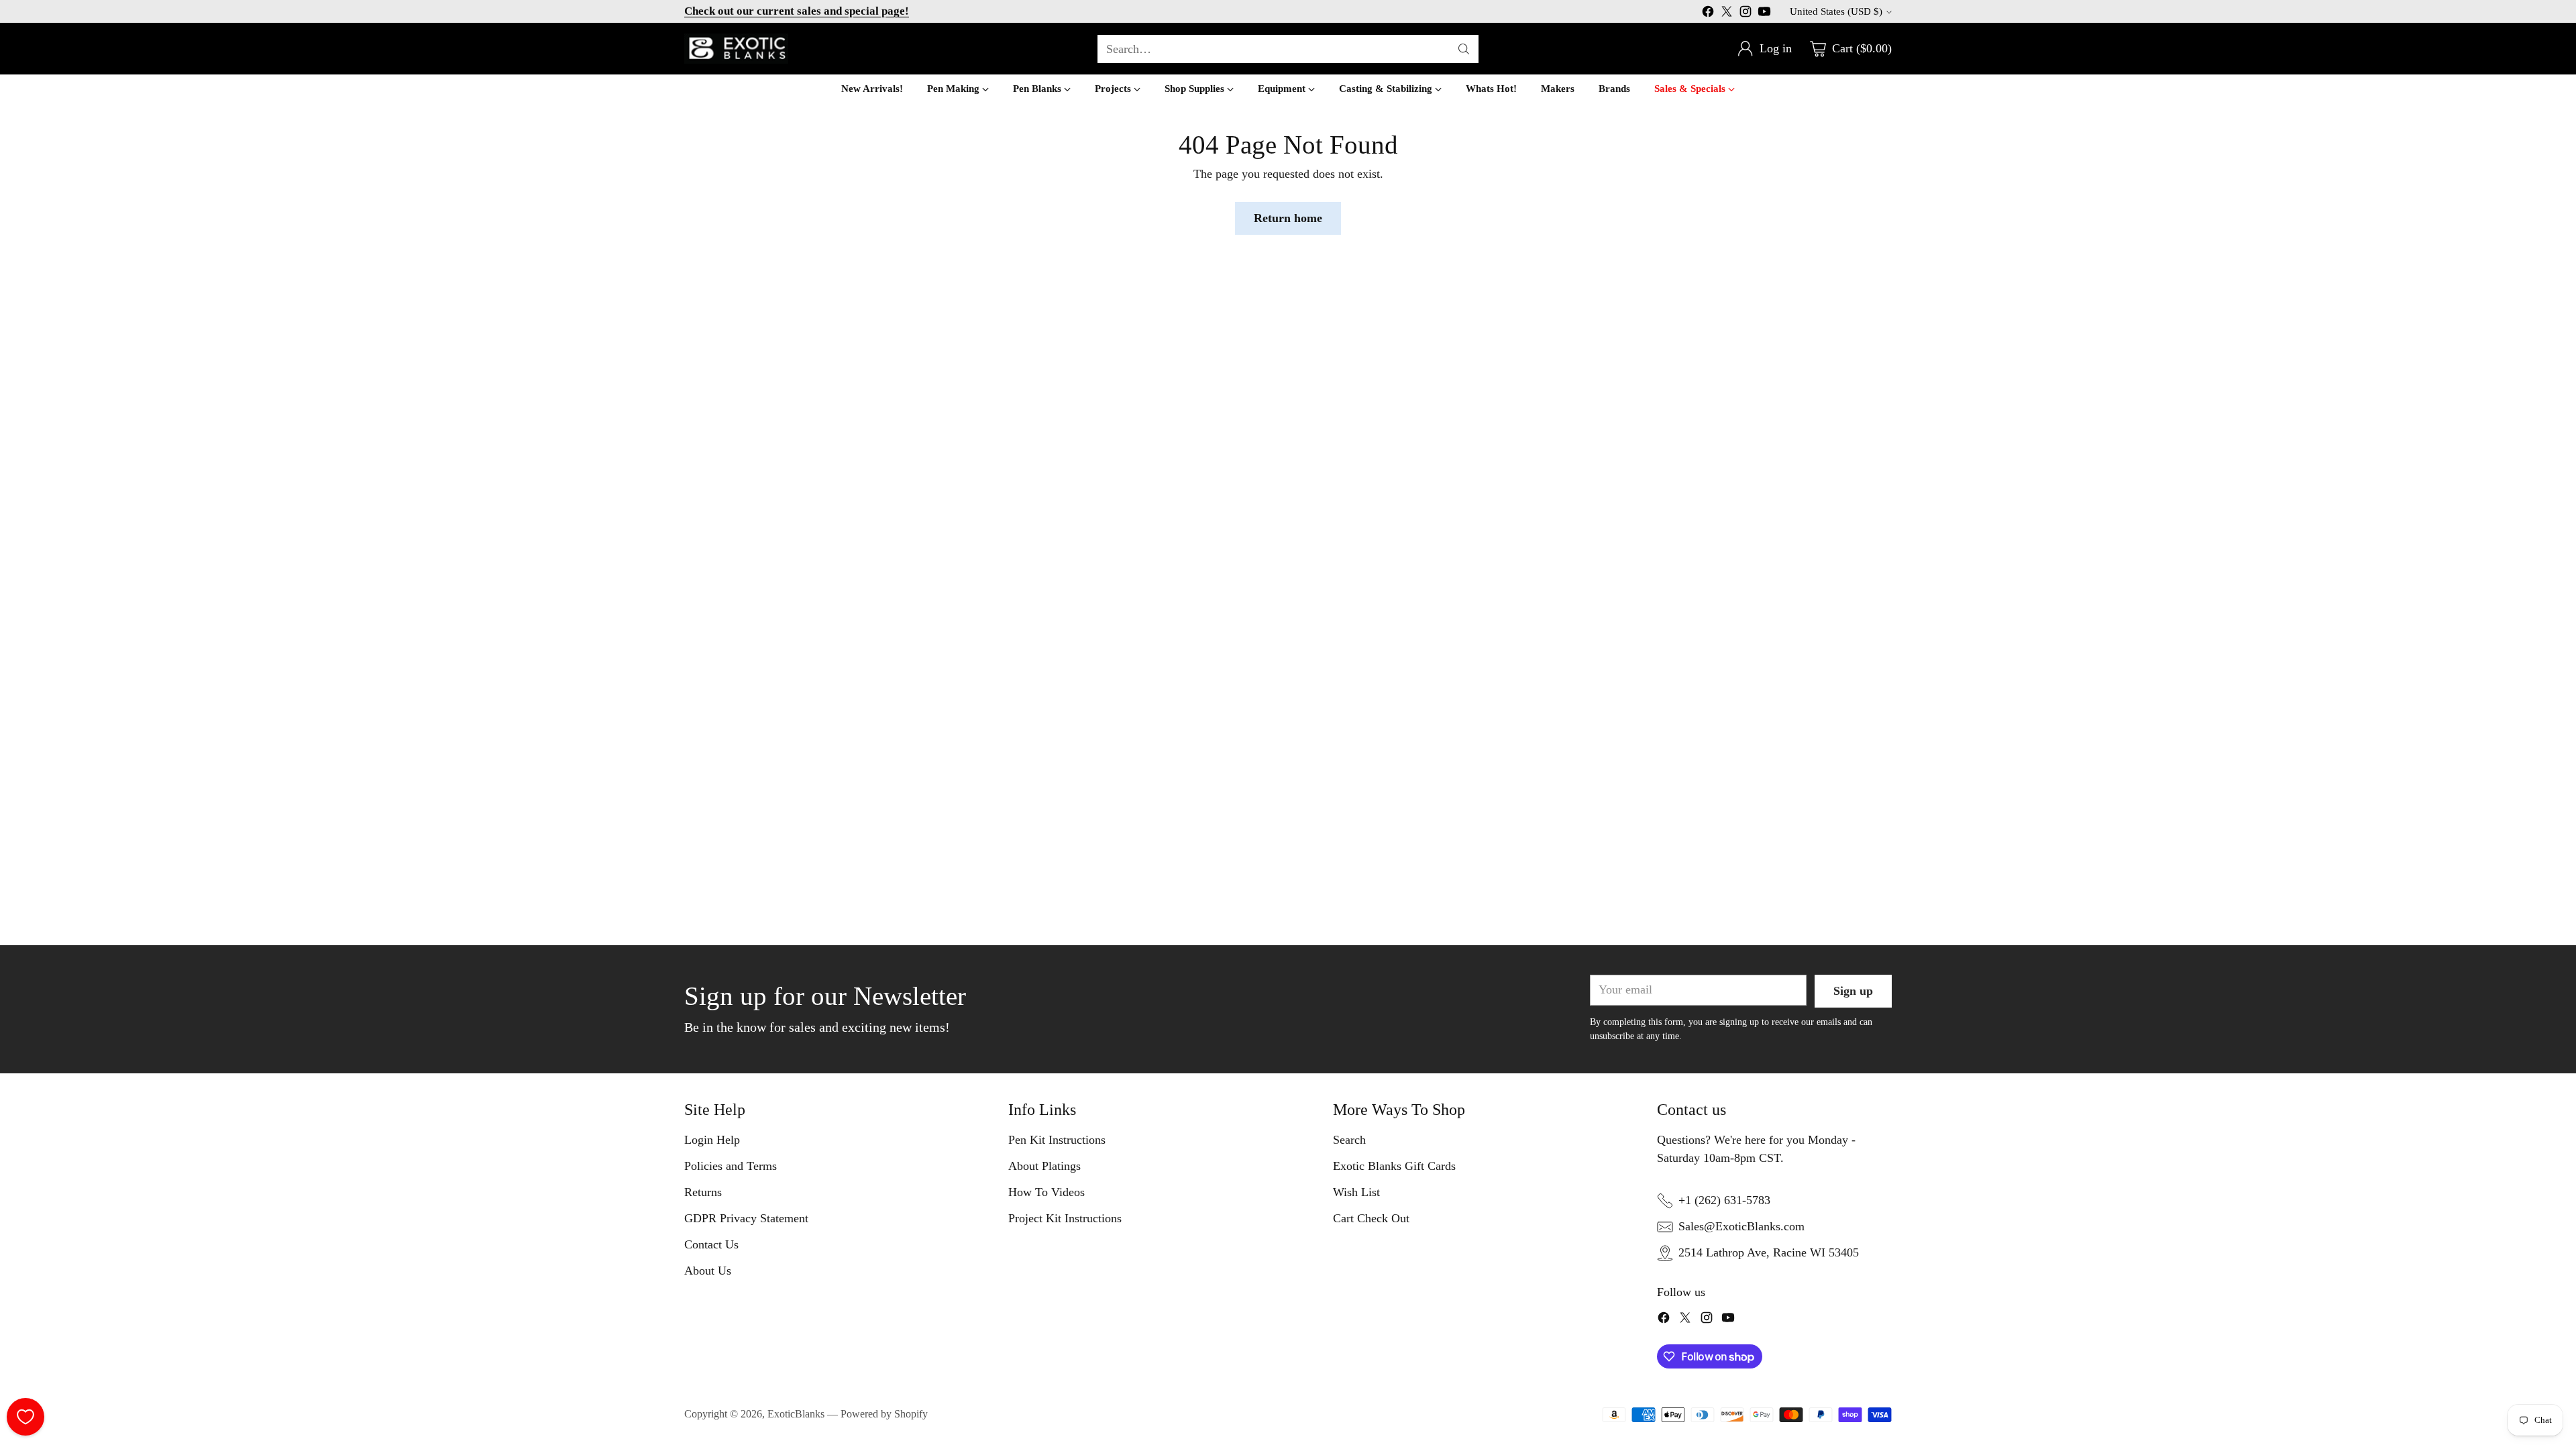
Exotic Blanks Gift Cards (1394, 1166)
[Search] (1464, 49)
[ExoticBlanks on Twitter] (1727, 14)
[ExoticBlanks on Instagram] (1746, 14)
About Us (708, 1271)
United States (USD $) (1836, 11)
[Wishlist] (25, 1417)
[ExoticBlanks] (736, 49)
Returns (703, 1192)
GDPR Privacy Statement (746, 1218)
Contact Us (711, 1244)
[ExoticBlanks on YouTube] (1764, 14)
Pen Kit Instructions (1057, 1140)
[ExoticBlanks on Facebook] (1708, 14)
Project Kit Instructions (1065, 1218)
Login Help (712, 1140)
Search (1349, 1140)
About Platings (1044, 1166)
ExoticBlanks (796, 1414)
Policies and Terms (731, 1166)
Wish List (1356, 1192)
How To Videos (1046, 1192)
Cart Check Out (1371, 1218)
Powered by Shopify (884, 1414)
